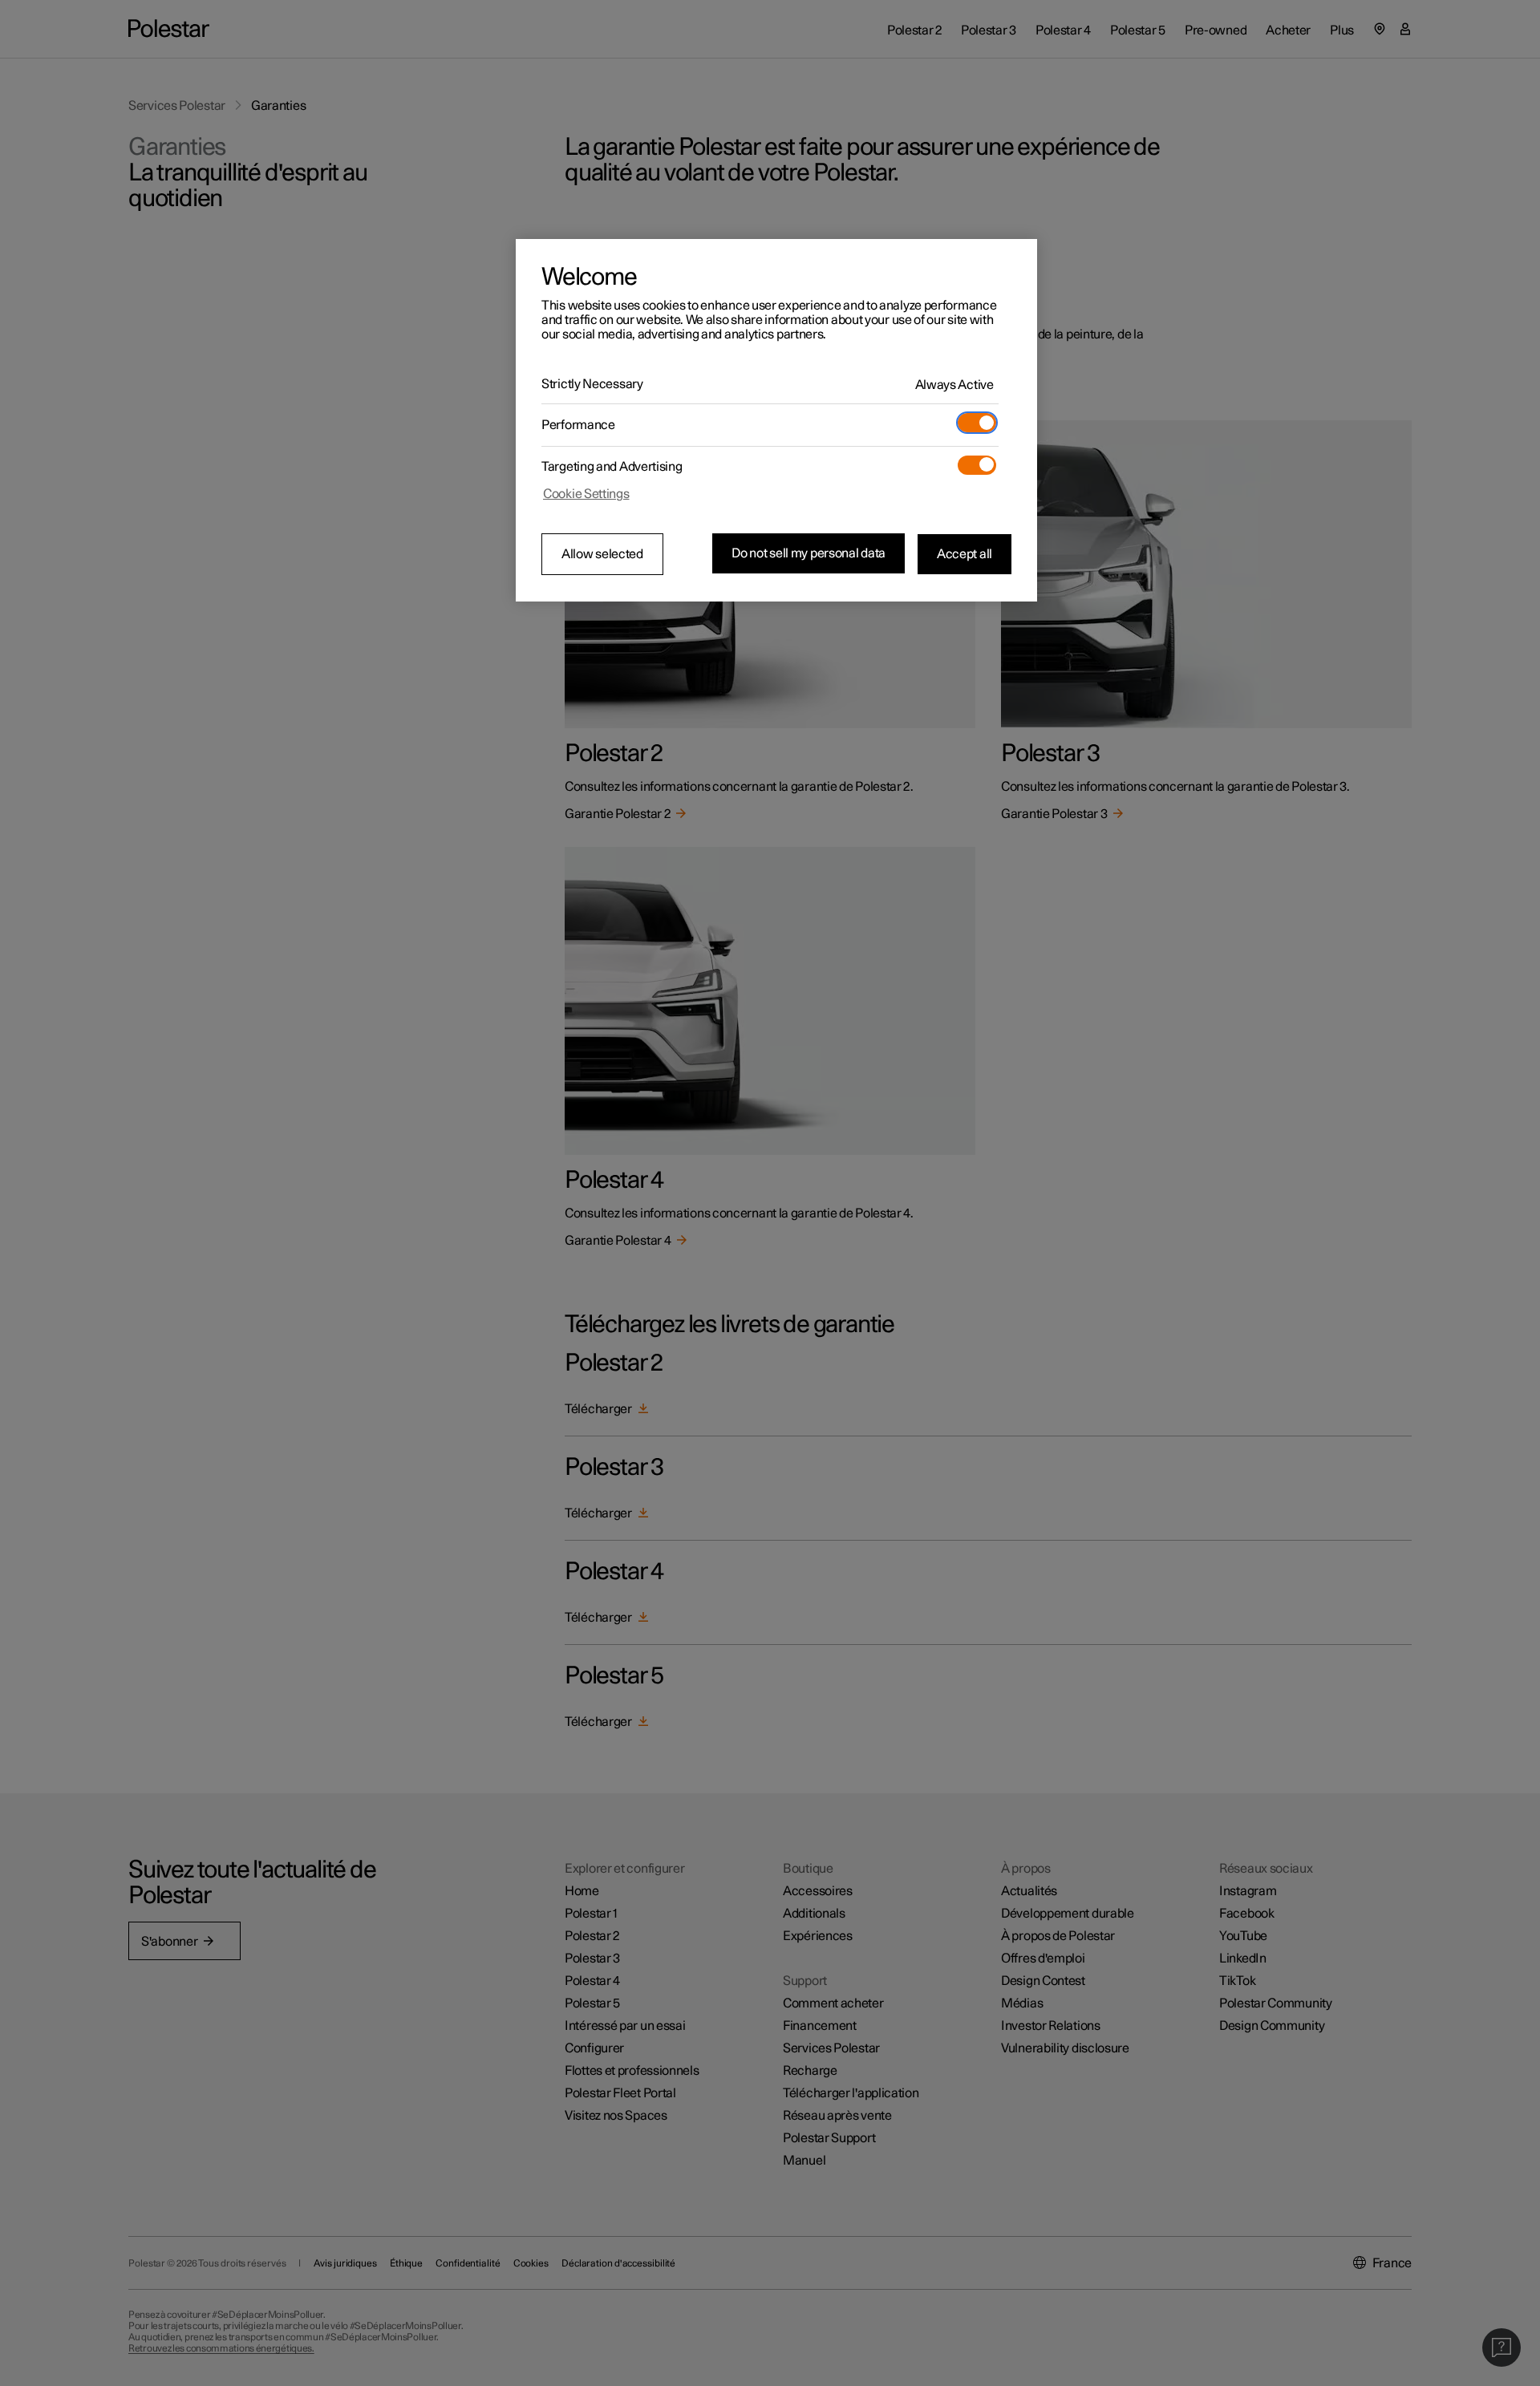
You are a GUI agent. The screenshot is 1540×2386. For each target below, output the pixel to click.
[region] (776, 420)
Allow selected (602, 554)
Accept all (965, 553)
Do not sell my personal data (808, 553)
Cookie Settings (586, 494)
